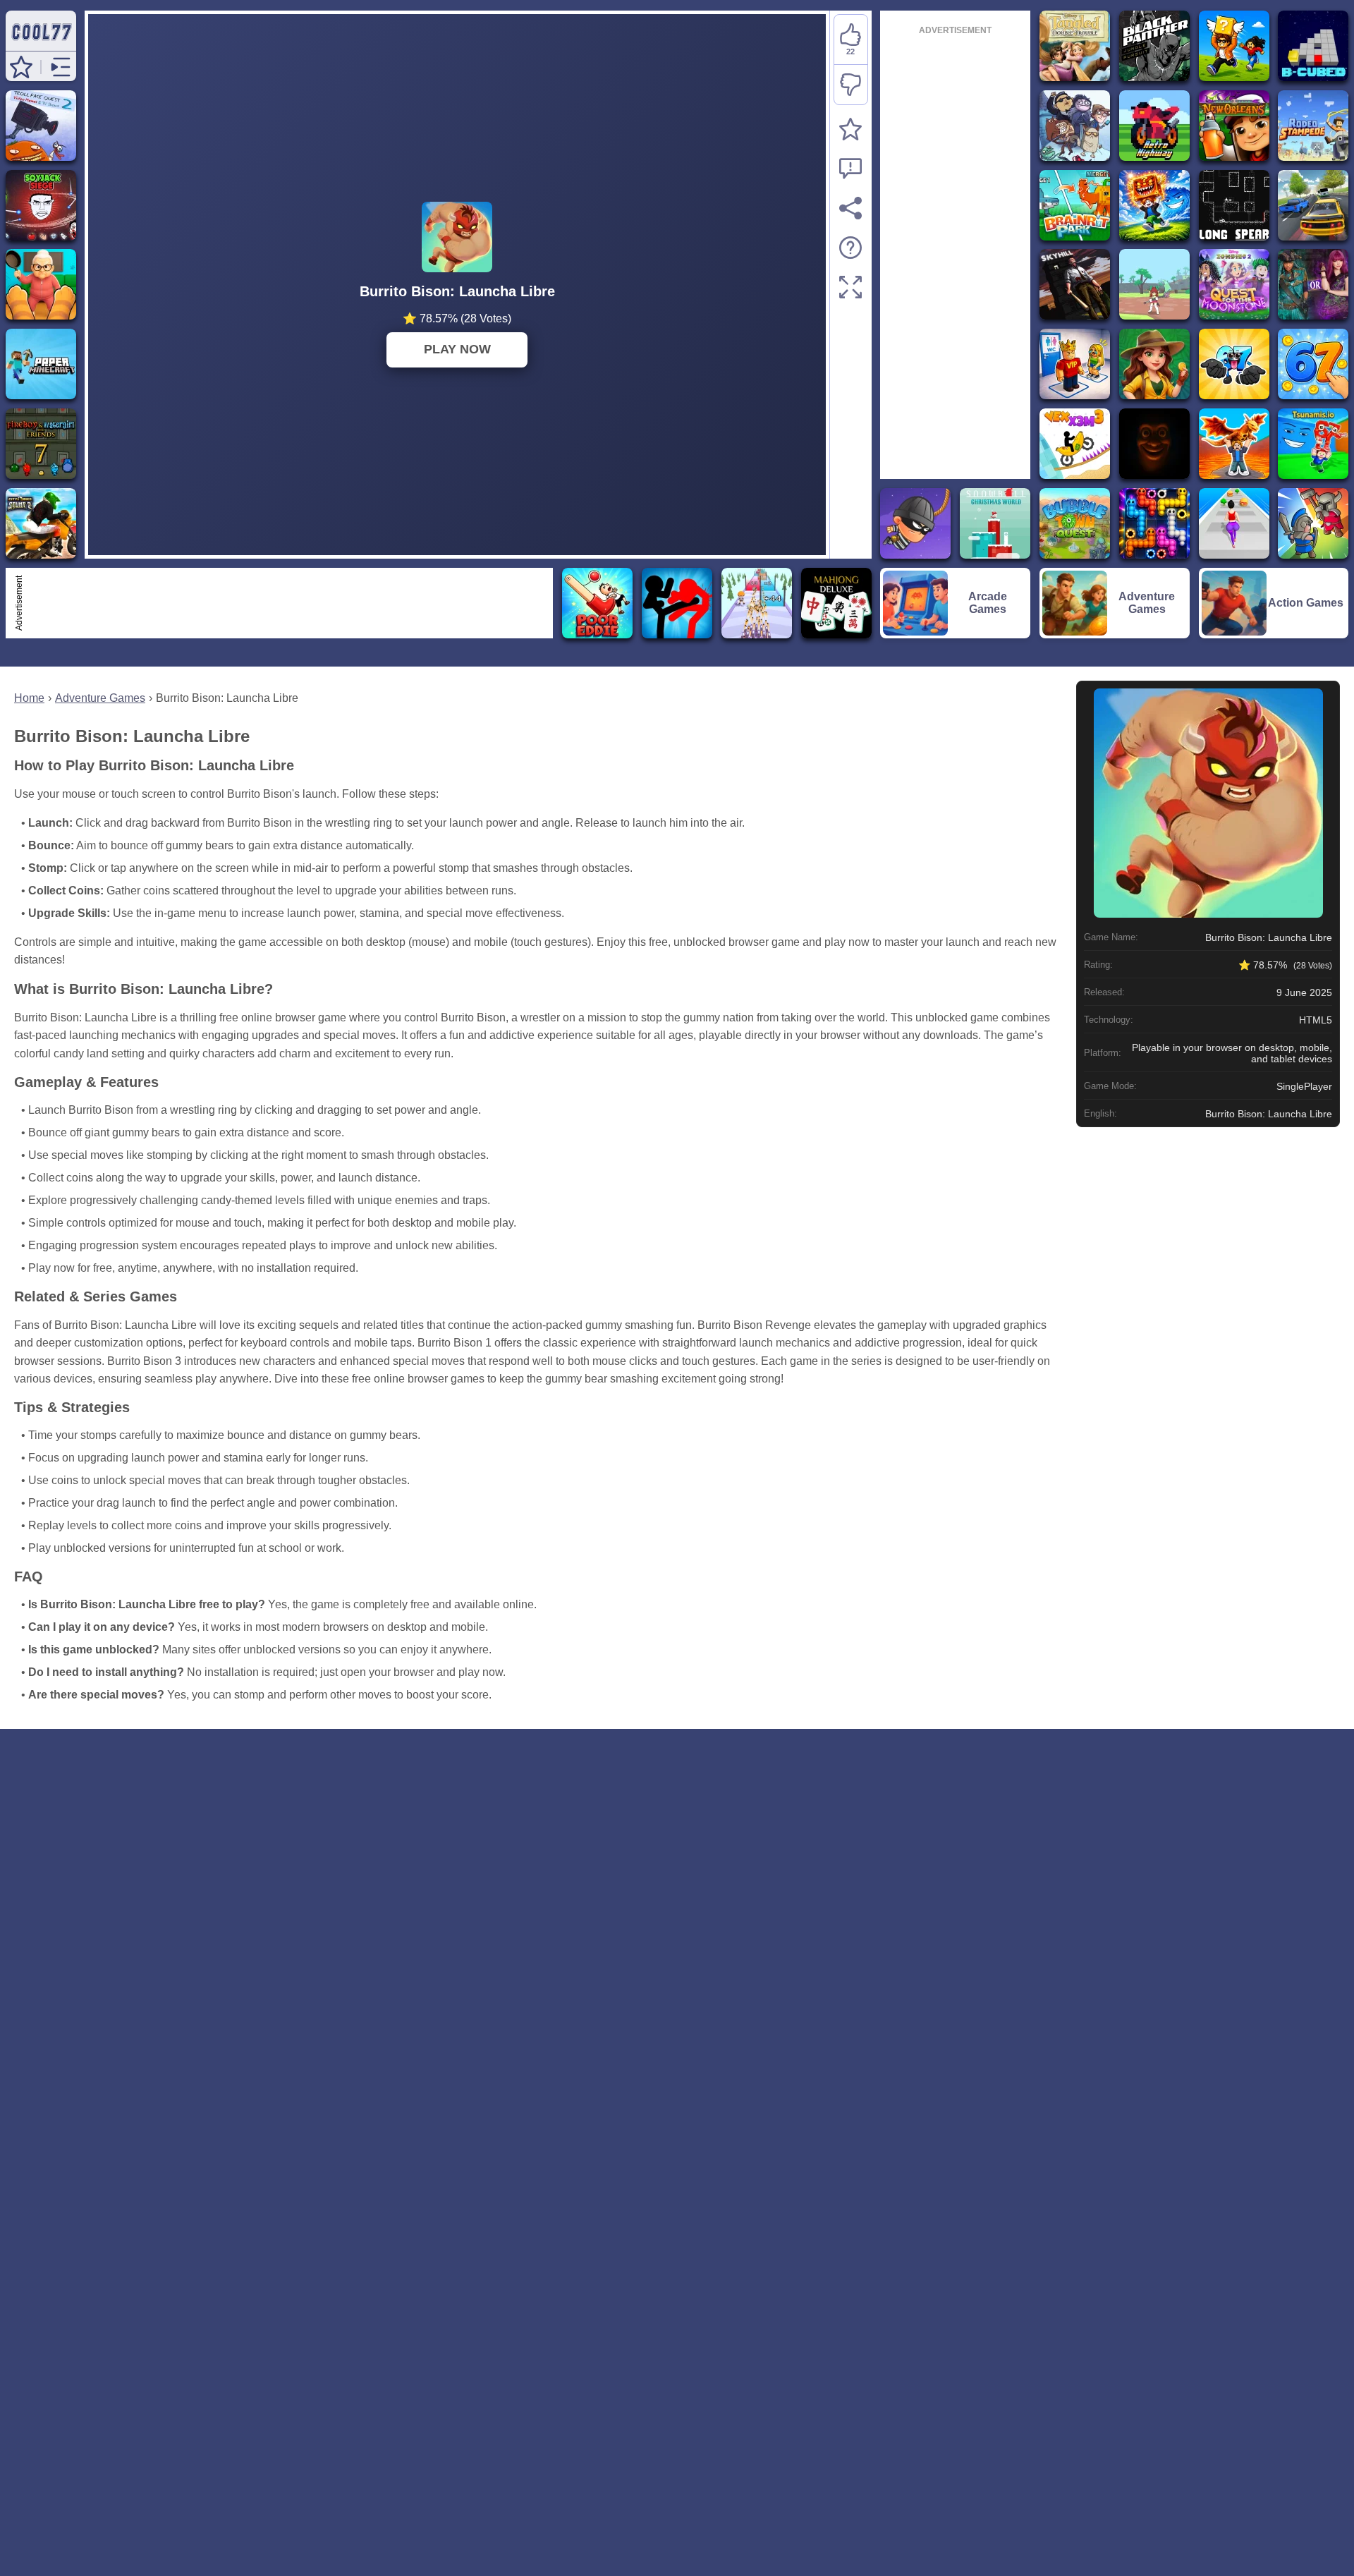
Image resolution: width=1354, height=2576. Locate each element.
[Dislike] (851, 85)
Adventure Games (100, 698)
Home (29, 698)
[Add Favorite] (850, 129)
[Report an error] (850, 169)
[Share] (850, 208)
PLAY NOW (457, 349)
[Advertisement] (288, 603)
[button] (21, 67)
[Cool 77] (41, 44)
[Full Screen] (850, 287)
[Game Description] (850, 248)
